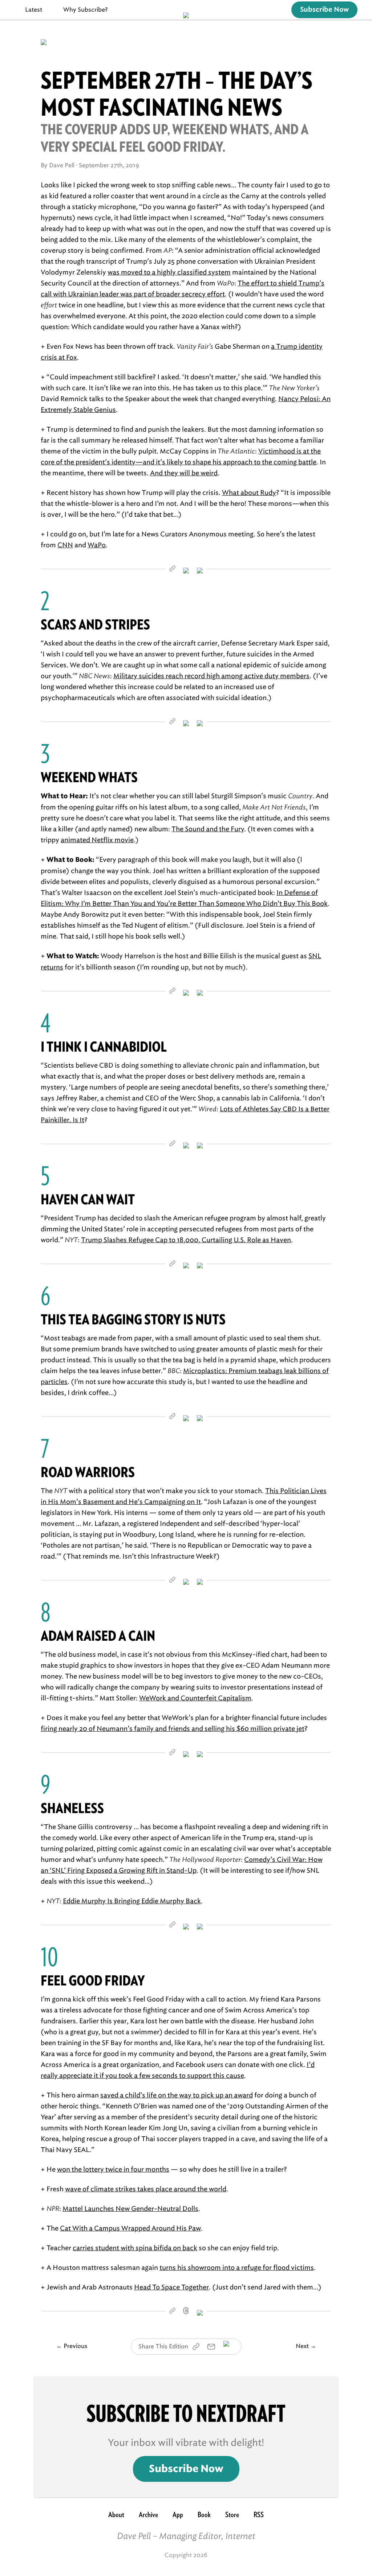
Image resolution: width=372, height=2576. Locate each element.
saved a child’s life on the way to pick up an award (177, 2095)
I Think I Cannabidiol (104, 1047)
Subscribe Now (324, 10)
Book (204, 2515)
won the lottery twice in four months (113, 2169)
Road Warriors (88, 1472)
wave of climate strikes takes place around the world (146, 2189)
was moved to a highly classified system (169, 272)
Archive (148, 2515)
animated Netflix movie (97, 840)
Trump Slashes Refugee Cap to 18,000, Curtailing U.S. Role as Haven (186, 1240)
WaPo (97, 545)
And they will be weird (184, 473)
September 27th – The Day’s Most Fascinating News (177, 94)
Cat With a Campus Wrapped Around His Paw (130, 2228)
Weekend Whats (89, 777)
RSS (259, 2515)
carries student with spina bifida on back (135, 2248)
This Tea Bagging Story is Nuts (133, 1319)
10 (49, 1957)
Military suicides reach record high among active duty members (211, 676)
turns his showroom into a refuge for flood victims (237, 2268)
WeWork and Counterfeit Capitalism (195, 1698)
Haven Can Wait (88, 1199)
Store (232, 2515)
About (116, 2515)
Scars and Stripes (95, 625)
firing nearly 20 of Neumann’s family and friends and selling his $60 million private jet (173, 1729)
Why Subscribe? (86, 10)
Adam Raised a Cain (98, 1636)
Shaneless (72, 1808)
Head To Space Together (171, 2287)
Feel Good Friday (93, 1981)
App (178, 2515)
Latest (34, 10)
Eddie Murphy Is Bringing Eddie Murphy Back (132, 1901)
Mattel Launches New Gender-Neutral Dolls (130, 2209)
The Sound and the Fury (208, 829)
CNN (65, 545)
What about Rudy (249, 493)
